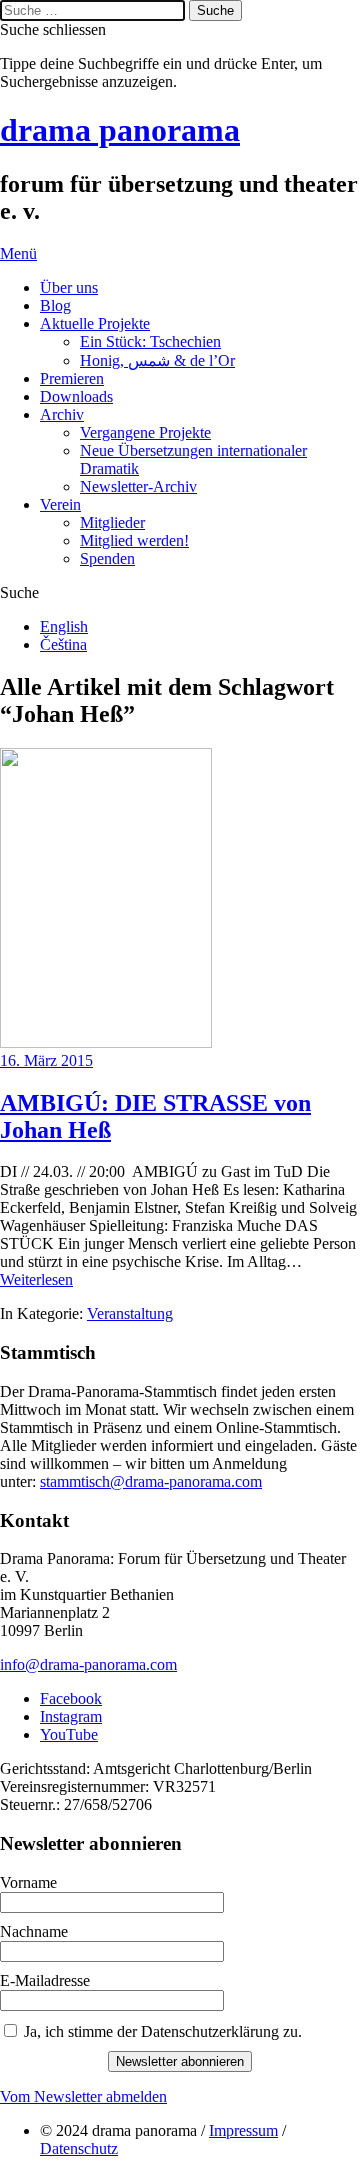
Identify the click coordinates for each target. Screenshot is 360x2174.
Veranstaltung (130, 1313)
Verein (60, 504)
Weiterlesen (36, 1279)
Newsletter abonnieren (180, 2061)
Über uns (69, 287)
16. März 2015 (46, 1060)
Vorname (28, 1882)
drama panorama (120, 130)
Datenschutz (79, 2148)
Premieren (72, 378)
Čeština (63, 644)
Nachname (34, 1931)
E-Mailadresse (45, 1980)
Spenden (107, 558)
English (64, 626)
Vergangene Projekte (145, 432)
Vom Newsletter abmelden (83, 2096)
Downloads (76, 396)
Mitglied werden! (134, 540)
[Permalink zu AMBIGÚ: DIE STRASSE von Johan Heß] (106, 1042)
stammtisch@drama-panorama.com (151, 1481)
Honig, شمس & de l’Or (157, 360)
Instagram (71, 1716)
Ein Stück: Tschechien (150, 341)
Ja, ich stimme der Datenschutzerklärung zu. (163, 2031)
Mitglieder (112, 522)
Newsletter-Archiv (138, 486)
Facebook (71, 1698)
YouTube (69, 1734)
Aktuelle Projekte (95, 323)
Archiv (62, 414)
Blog (55, 305)
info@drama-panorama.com (88, 1664)
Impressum (243, 2130)
